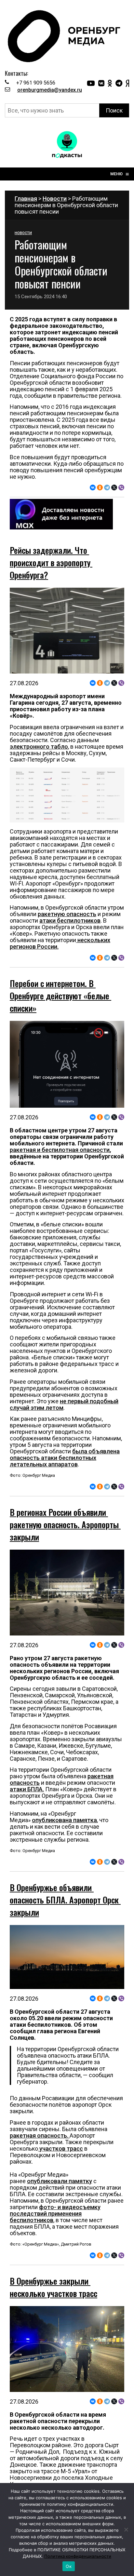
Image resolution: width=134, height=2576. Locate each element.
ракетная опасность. (40, 2191)
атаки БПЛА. (27, 1844)
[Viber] (121, 487)
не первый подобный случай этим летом (64, 1404)
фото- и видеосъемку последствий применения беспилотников (55, 2269)
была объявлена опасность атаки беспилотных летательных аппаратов (65, 1458)
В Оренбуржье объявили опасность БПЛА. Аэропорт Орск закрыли (65, 1955)
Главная (26, 199)
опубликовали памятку (60, 2236)
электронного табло (39, 747)
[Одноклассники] (100, 487)
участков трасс (60, 2204)
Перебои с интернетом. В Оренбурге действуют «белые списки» (60, 996)
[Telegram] (107, 487)
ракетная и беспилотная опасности (60, 1150)
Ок (69, 2566)
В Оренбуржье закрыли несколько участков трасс (54, 2398)
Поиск (114, 110)
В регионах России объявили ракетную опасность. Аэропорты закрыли (65, 1580)
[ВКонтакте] (93, 487)
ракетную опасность (67, 914)
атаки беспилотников (70, 921)
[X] (114, 487)
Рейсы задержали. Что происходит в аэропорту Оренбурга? (51, 562)
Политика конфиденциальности (78, 2556)
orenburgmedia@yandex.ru (50, 90)
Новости (55, 199)
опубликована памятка (64, 1875)
